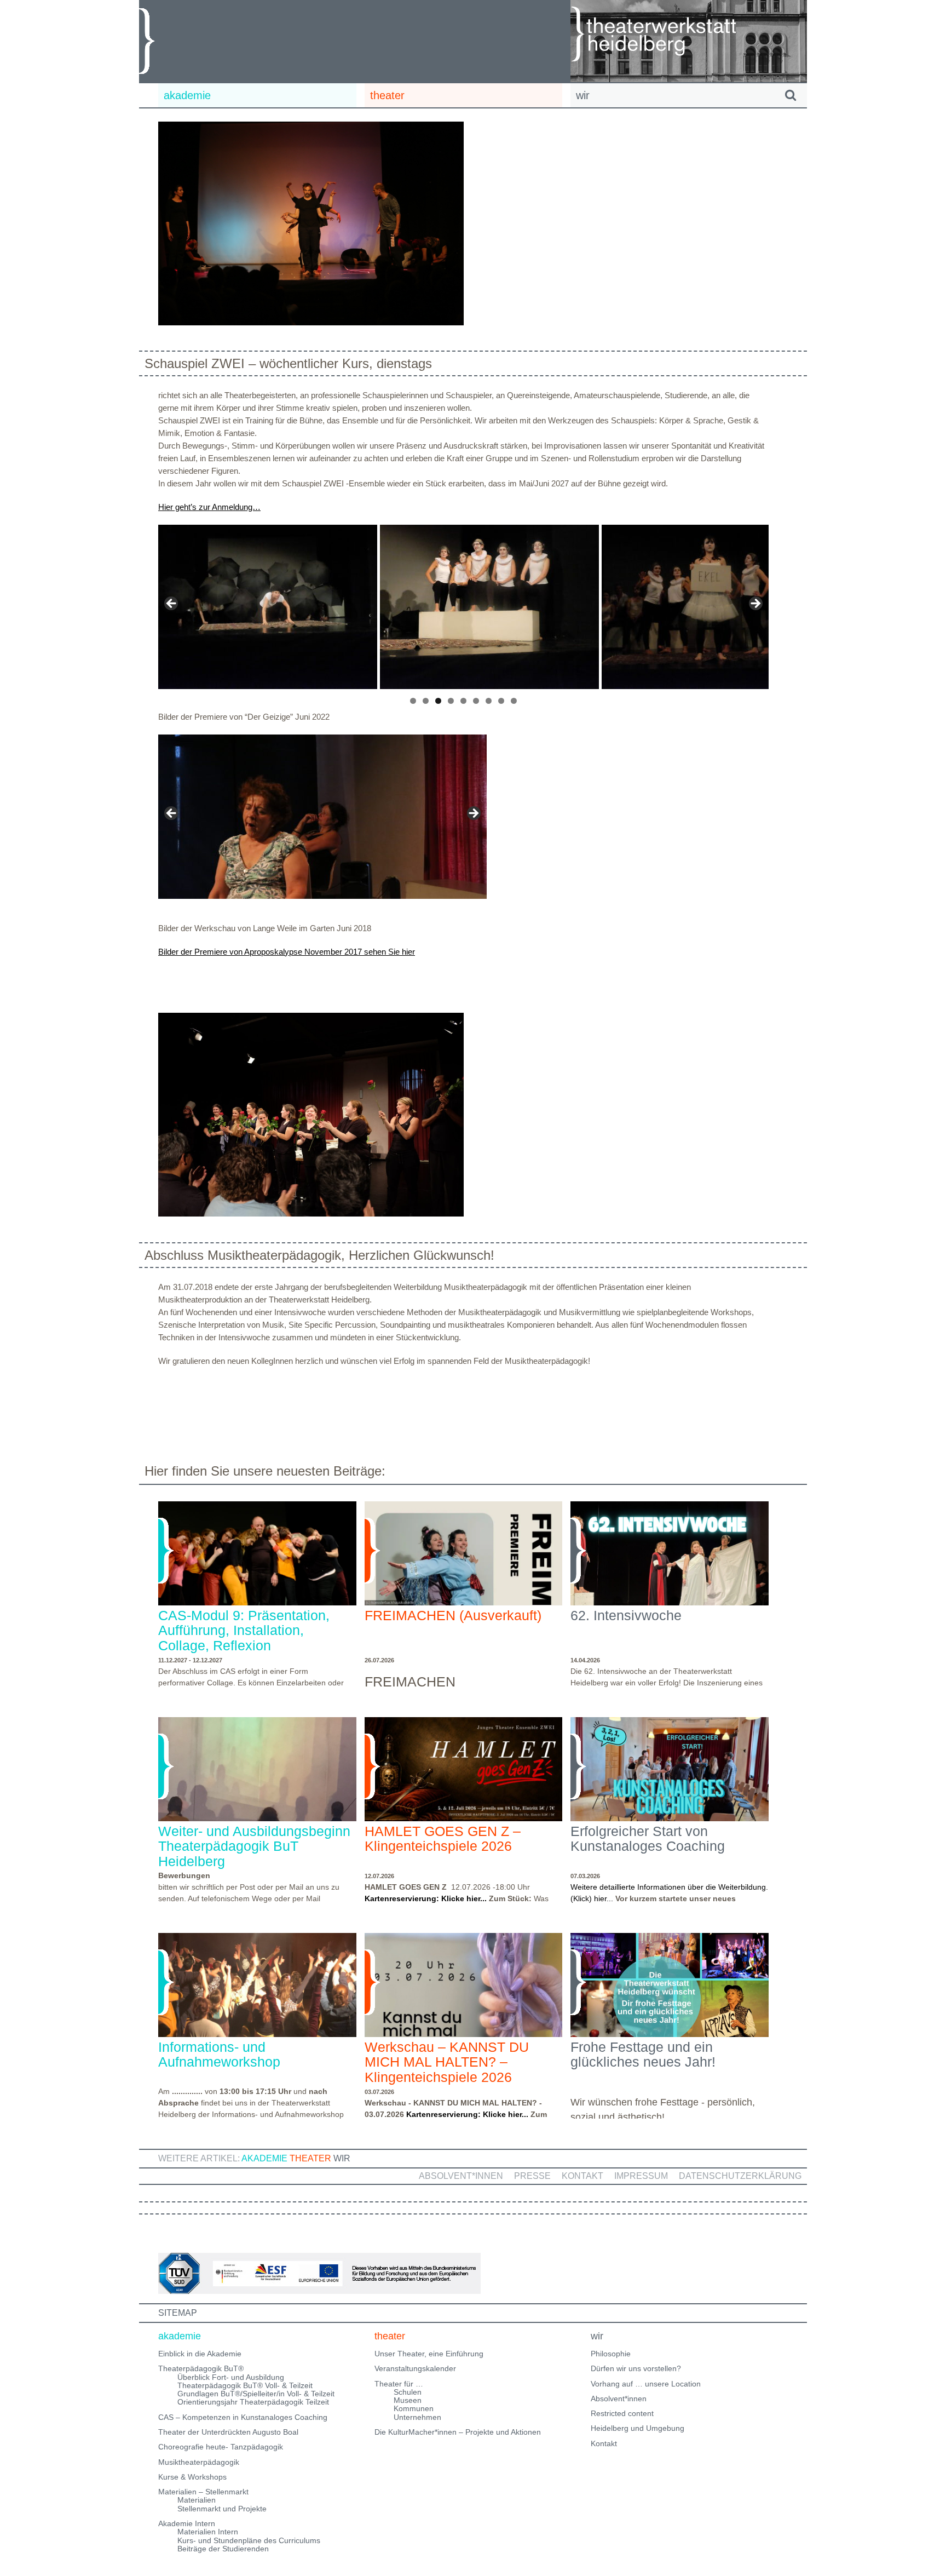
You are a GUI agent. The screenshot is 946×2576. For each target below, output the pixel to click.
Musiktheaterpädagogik (199, 2462)
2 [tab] (426, 701)
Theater (310, 2158)
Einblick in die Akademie (200, 2354)
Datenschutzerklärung (740, 2176)
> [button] (755, 604)
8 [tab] (501, 701)
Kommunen (414, 2408)
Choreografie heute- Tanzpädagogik (221, 2447)
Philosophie (611, 2354)
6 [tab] (476, 701)
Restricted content (622, 2413)
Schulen (408, 2392)
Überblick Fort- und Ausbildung (231, 2377)
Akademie (264, 2158)
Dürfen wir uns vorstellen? (636, 2368)
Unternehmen (417, 2417)
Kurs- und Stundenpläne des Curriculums (249, 2540)
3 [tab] (438, 701)
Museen (408, 2400)
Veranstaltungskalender (415, 2368)
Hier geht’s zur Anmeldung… (209, 507)
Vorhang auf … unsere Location (646, 2384)
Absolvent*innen (461, 2176)
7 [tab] (489, 701)
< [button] (172, 604)
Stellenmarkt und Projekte (222, 2509)
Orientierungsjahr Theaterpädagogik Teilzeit (253, 2402)
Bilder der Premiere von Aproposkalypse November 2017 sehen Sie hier (287, 952)
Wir (342, 2158)
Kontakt (582, 2176)
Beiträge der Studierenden (223, 2549)
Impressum (641, 2176)
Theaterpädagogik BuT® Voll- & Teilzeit (245, 2385)
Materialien (197, 2500)
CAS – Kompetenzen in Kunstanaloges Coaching (243, 2417)
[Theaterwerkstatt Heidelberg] (670, 36)
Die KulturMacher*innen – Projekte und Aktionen (458, 2432)
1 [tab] (413, 701)
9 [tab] (514, 701)
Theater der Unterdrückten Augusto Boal (228, 2432)
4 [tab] (451, 701)
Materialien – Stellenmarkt (203, 2492)
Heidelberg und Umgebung (638, 2428)
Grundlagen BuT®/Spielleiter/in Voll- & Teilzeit (256, 2394)
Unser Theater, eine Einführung (429, 2354)
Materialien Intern (208, 2532)
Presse (532, 2176)
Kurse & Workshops (192, 2477)
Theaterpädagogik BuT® (201, 2368)
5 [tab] (463, 701)
